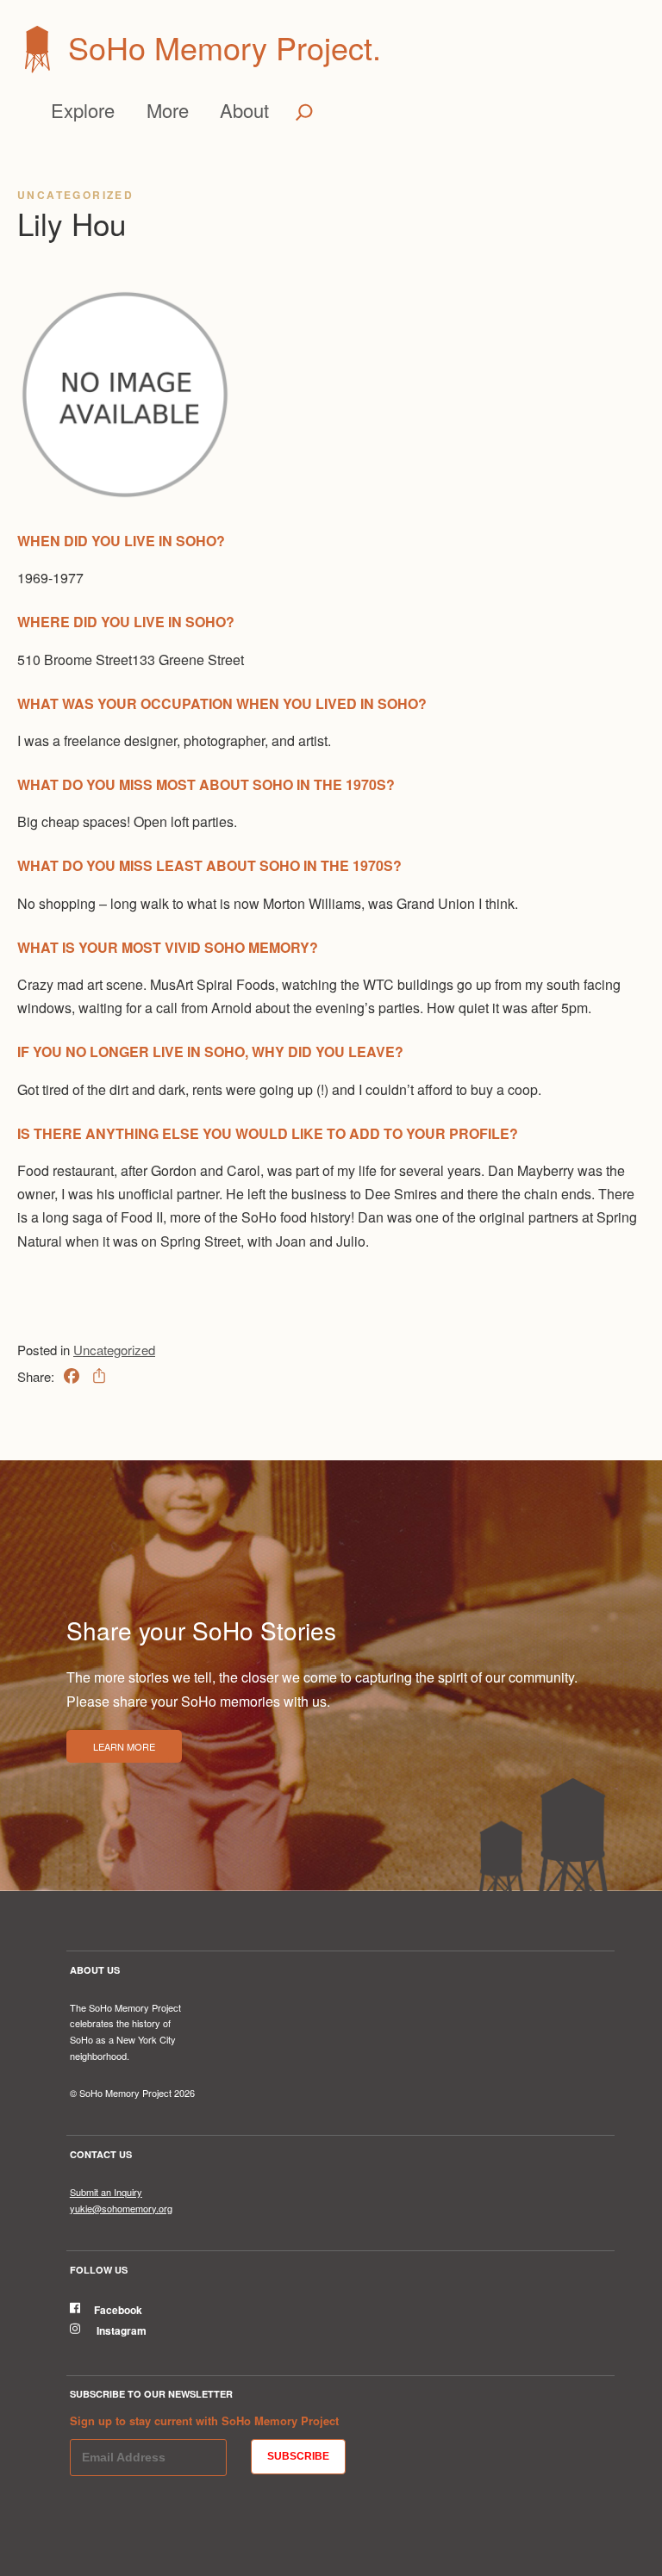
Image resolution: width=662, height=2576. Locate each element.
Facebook (118, 2310)
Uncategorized (75, 195)
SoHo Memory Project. (225, 47)
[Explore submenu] (122, 110)
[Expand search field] (304, 112)
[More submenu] (195, 110)
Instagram (120, 2330)
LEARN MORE (124, 1746)
